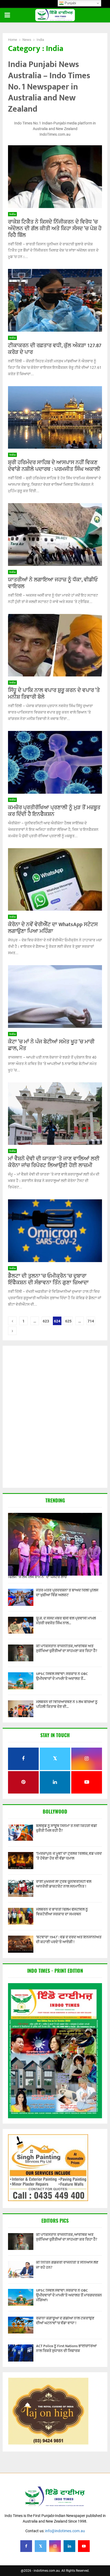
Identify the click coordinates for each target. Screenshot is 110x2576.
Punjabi (70, 3)
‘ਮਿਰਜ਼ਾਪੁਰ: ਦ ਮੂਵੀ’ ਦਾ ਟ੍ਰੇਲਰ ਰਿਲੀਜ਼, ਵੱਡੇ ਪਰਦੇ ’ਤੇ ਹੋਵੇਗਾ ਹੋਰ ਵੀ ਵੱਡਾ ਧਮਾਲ (69, 1856)
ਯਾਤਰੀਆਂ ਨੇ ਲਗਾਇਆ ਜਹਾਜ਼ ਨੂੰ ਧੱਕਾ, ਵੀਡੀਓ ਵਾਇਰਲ (53, 583)
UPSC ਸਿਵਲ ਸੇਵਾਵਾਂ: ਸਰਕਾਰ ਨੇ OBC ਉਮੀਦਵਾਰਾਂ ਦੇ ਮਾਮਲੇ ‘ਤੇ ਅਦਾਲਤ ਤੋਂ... (62, 1676)
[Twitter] (41, 2546)
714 (91, 1321)
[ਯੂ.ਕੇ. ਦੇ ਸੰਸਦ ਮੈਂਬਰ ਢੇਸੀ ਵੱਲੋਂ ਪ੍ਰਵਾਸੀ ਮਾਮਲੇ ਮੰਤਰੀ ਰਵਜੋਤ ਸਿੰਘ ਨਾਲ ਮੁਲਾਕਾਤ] (21, 1625)
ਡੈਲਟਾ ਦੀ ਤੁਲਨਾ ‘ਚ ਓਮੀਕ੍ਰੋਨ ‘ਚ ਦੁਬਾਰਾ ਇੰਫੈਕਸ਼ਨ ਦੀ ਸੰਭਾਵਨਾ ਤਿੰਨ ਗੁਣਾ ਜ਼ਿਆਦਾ (48, 1279)
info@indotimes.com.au (65, 2531)
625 (68, 1321)
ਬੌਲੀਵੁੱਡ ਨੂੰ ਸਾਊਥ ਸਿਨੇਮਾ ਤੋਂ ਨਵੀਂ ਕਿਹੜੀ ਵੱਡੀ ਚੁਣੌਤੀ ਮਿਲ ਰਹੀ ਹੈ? (66, 1828)
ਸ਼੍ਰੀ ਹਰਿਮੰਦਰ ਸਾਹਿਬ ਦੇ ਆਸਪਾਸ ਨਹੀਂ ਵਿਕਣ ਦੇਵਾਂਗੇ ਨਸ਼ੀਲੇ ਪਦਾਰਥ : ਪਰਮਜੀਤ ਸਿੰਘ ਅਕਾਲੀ (54, 466)
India (12, 214)
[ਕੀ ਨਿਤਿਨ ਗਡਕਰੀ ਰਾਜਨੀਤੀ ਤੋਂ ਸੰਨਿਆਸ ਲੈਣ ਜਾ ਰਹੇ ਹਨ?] (21, 2269)
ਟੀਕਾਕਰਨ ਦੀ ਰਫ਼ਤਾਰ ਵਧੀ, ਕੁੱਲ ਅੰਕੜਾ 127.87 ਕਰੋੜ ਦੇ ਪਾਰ (55, 349)
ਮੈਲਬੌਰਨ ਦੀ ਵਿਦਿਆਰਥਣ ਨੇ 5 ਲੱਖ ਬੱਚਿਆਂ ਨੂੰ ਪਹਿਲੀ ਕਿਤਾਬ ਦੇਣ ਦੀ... (67, 1704)
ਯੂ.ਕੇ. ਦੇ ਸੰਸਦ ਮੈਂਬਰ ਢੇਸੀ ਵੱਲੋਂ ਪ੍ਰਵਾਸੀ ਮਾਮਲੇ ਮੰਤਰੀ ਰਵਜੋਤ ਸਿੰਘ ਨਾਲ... (66, 1621)
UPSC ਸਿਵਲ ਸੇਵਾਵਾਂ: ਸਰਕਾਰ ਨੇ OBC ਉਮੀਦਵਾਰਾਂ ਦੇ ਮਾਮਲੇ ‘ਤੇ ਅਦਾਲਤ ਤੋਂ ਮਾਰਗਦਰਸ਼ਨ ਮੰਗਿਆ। (69, 2295)
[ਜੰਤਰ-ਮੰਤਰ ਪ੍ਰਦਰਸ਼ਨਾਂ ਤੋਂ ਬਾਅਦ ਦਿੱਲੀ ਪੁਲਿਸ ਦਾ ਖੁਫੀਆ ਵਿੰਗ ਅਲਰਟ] (21, 1597)
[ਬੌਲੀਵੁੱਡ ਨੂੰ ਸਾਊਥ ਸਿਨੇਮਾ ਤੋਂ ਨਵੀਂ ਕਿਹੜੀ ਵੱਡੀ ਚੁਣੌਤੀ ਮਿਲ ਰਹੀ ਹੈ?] (21, 1833)
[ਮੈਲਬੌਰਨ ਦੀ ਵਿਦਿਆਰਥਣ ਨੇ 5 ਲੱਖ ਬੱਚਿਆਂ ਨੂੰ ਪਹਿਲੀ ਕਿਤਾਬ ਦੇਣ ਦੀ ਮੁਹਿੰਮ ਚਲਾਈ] (21, 1709)
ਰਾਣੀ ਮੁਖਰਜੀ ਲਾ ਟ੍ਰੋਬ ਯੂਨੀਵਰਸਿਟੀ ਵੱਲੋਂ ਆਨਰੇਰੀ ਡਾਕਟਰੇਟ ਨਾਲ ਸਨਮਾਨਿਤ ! (64, 1884)
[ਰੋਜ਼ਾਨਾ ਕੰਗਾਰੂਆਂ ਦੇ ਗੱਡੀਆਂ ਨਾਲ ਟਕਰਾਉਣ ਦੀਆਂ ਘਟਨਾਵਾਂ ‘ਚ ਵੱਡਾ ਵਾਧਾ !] (21, 2325)
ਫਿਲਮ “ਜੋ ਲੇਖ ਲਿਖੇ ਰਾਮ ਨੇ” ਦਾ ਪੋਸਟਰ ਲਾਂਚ (37, 1577)
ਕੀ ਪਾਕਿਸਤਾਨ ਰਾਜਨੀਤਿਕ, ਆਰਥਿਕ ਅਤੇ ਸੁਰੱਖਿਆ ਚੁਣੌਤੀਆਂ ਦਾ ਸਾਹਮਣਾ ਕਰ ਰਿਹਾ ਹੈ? (67, 1648)
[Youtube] (84, 2546)
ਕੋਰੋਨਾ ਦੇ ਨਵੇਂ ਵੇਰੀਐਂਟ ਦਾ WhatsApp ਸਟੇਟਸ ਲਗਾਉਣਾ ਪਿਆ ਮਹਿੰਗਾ (53, 928)
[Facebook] (26, 2546)
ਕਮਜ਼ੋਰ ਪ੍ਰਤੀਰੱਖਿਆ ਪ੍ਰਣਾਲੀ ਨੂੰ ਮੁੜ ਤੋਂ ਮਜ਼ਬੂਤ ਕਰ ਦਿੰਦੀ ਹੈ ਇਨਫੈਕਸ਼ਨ (54, 811)
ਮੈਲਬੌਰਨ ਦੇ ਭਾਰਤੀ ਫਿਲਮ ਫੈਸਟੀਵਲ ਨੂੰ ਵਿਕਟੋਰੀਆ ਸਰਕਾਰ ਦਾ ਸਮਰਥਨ (62, 1912)
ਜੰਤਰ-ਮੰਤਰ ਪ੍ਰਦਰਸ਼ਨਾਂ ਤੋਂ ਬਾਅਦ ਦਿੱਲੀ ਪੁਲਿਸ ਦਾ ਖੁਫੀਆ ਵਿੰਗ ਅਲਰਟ (67, 1593)
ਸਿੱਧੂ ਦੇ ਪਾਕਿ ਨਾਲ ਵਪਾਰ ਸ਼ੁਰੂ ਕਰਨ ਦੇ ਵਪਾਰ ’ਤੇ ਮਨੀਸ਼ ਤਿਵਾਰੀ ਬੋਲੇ (54, 694)
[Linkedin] (69, 2546)
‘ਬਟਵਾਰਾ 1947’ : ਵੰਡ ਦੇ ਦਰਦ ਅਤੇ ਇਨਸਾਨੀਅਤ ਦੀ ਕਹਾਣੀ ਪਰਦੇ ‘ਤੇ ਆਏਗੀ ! (69, 1939)
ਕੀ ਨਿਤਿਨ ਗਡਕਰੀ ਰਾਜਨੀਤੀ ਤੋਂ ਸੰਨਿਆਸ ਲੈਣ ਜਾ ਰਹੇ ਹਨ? (67, 2265)
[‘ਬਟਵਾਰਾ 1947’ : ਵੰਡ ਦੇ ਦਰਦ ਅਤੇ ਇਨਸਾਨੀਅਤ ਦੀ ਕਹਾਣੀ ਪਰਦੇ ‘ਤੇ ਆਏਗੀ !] (21, 1944)
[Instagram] (55, 2546)
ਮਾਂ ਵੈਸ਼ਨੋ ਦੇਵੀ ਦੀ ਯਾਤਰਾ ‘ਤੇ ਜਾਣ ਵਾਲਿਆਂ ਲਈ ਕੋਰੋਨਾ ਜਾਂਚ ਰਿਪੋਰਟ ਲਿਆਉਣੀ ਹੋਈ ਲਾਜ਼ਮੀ (54, 1162)
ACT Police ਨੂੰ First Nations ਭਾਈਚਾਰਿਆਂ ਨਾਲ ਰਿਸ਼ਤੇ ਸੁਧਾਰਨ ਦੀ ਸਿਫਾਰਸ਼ (66, 2348)
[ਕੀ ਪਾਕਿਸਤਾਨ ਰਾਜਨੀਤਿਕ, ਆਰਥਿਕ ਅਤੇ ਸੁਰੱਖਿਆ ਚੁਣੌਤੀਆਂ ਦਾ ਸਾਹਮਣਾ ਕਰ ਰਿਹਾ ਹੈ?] (21, 1653)
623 (46, 1321)
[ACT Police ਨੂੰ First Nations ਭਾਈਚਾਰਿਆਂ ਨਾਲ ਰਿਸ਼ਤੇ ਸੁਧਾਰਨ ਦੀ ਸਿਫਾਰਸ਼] (21, 2353)
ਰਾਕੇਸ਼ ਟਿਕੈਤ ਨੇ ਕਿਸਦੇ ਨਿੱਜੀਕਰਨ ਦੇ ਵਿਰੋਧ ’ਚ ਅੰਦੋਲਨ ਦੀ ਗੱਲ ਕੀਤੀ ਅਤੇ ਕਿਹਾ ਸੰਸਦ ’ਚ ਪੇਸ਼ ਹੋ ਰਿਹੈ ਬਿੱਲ (55, 229)
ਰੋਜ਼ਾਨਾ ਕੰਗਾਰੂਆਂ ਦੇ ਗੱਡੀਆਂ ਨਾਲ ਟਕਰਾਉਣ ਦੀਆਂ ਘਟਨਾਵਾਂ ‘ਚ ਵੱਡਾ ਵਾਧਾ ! (65, 2321)
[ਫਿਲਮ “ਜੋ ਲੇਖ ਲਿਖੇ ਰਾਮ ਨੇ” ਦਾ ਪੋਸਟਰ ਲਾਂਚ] (55, 1544)
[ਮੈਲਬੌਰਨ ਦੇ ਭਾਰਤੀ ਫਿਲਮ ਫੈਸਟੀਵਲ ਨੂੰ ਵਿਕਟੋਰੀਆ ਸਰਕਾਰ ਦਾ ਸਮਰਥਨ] (21, 1916)
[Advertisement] (55, 1417)
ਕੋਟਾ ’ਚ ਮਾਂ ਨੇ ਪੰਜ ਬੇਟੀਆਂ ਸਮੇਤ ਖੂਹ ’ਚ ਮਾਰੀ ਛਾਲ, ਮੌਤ (51, 1045)
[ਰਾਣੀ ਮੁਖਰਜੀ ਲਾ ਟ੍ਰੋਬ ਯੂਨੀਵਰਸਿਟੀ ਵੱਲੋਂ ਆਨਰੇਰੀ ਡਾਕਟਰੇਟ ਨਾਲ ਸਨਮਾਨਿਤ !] (21, 1888)
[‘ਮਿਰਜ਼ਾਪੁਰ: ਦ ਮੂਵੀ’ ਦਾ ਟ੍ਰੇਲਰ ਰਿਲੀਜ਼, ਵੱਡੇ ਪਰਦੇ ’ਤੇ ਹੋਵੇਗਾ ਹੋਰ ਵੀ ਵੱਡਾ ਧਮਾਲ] (21, 1860)
